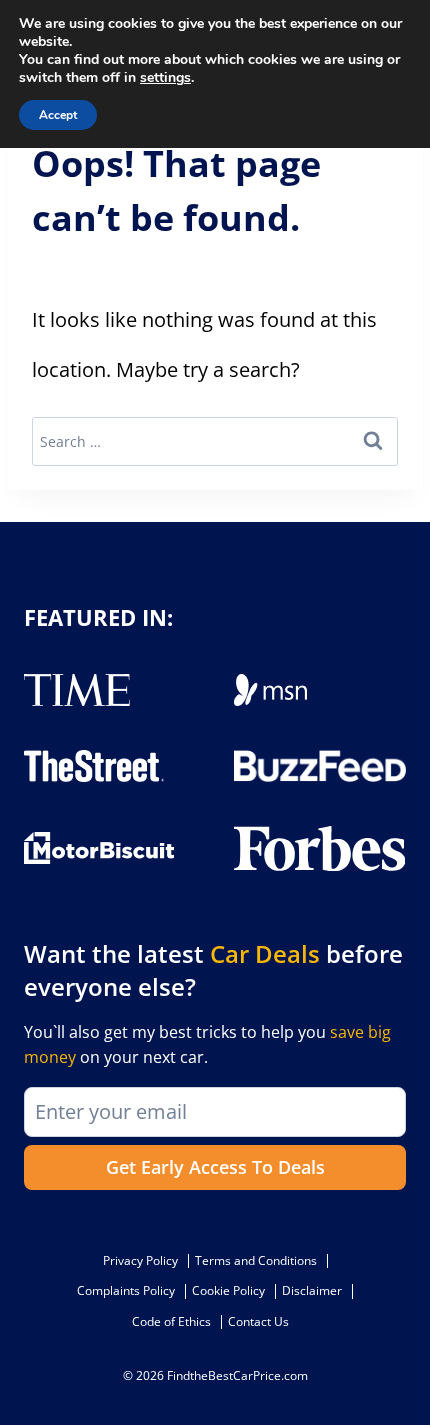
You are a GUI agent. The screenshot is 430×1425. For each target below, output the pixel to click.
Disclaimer (312, 1290)
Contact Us (258, 1321)
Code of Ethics (171, 1321)
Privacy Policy (140, 1260)
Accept (58, 115)
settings (165, 78)
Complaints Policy (126, 1290)
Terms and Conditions (256, 1260)
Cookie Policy (228, 1290)
